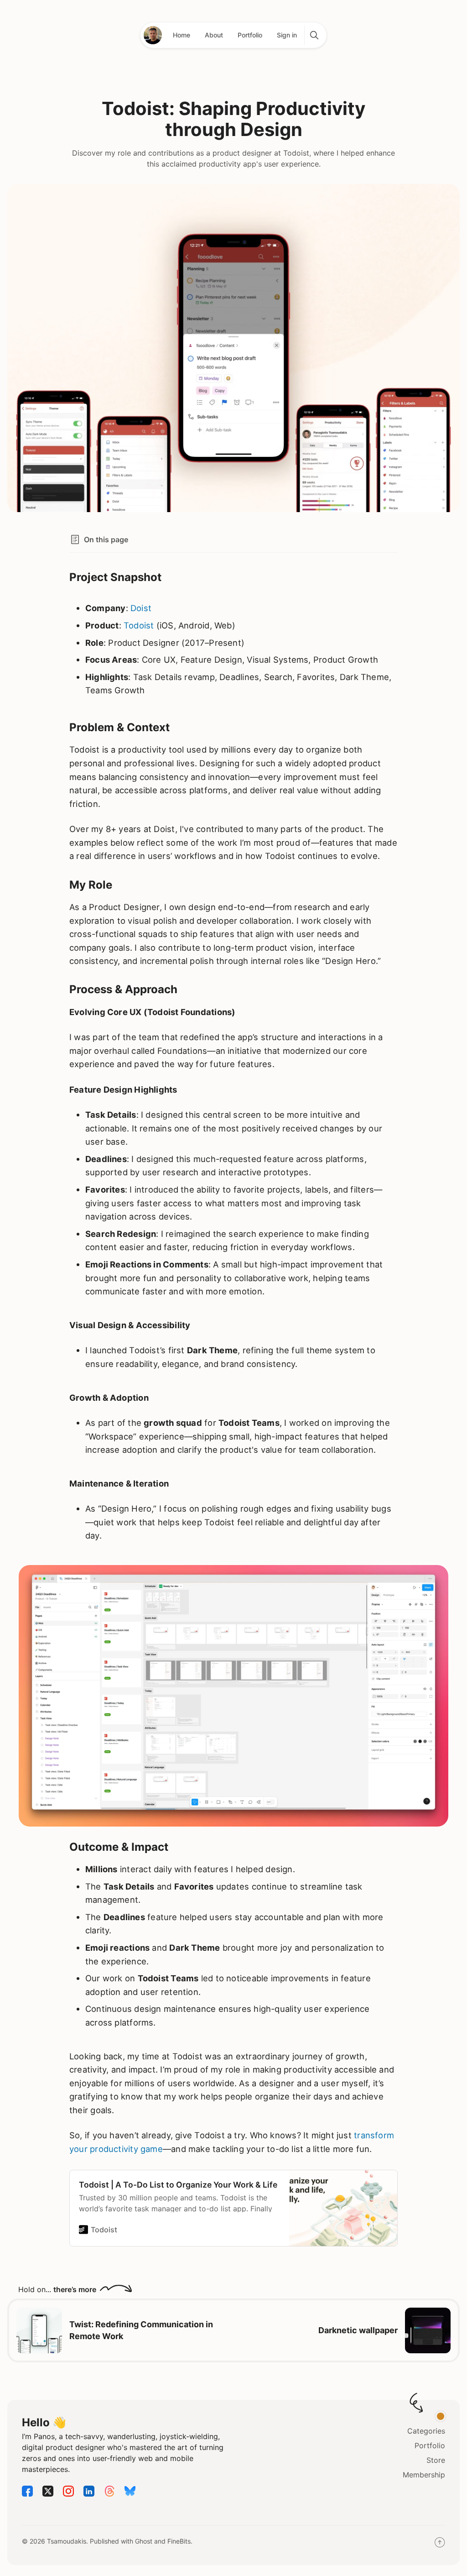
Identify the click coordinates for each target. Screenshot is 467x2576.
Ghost (144, 2541)
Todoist (139, 625)
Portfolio (250, 35)
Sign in (287, 35)
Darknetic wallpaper (358, 2330)
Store (436, 2460)
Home (182, 35)
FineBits (179, 2541)
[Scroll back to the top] (440, 2545)
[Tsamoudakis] (153, 35)
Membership (424, 2475)
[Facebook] (27, 2494)
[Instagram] (68, 2494)
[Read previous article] (39, 2330)
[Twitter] (48, 2494)
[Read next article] (428, 2330)
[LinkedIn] (89, 2494)
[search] (314, 35)
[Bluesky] (130, 2494)
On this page (106, 539)
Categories (426, 2431)
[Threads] (109, 2494)
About (214, 35)
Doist (141, 608)
